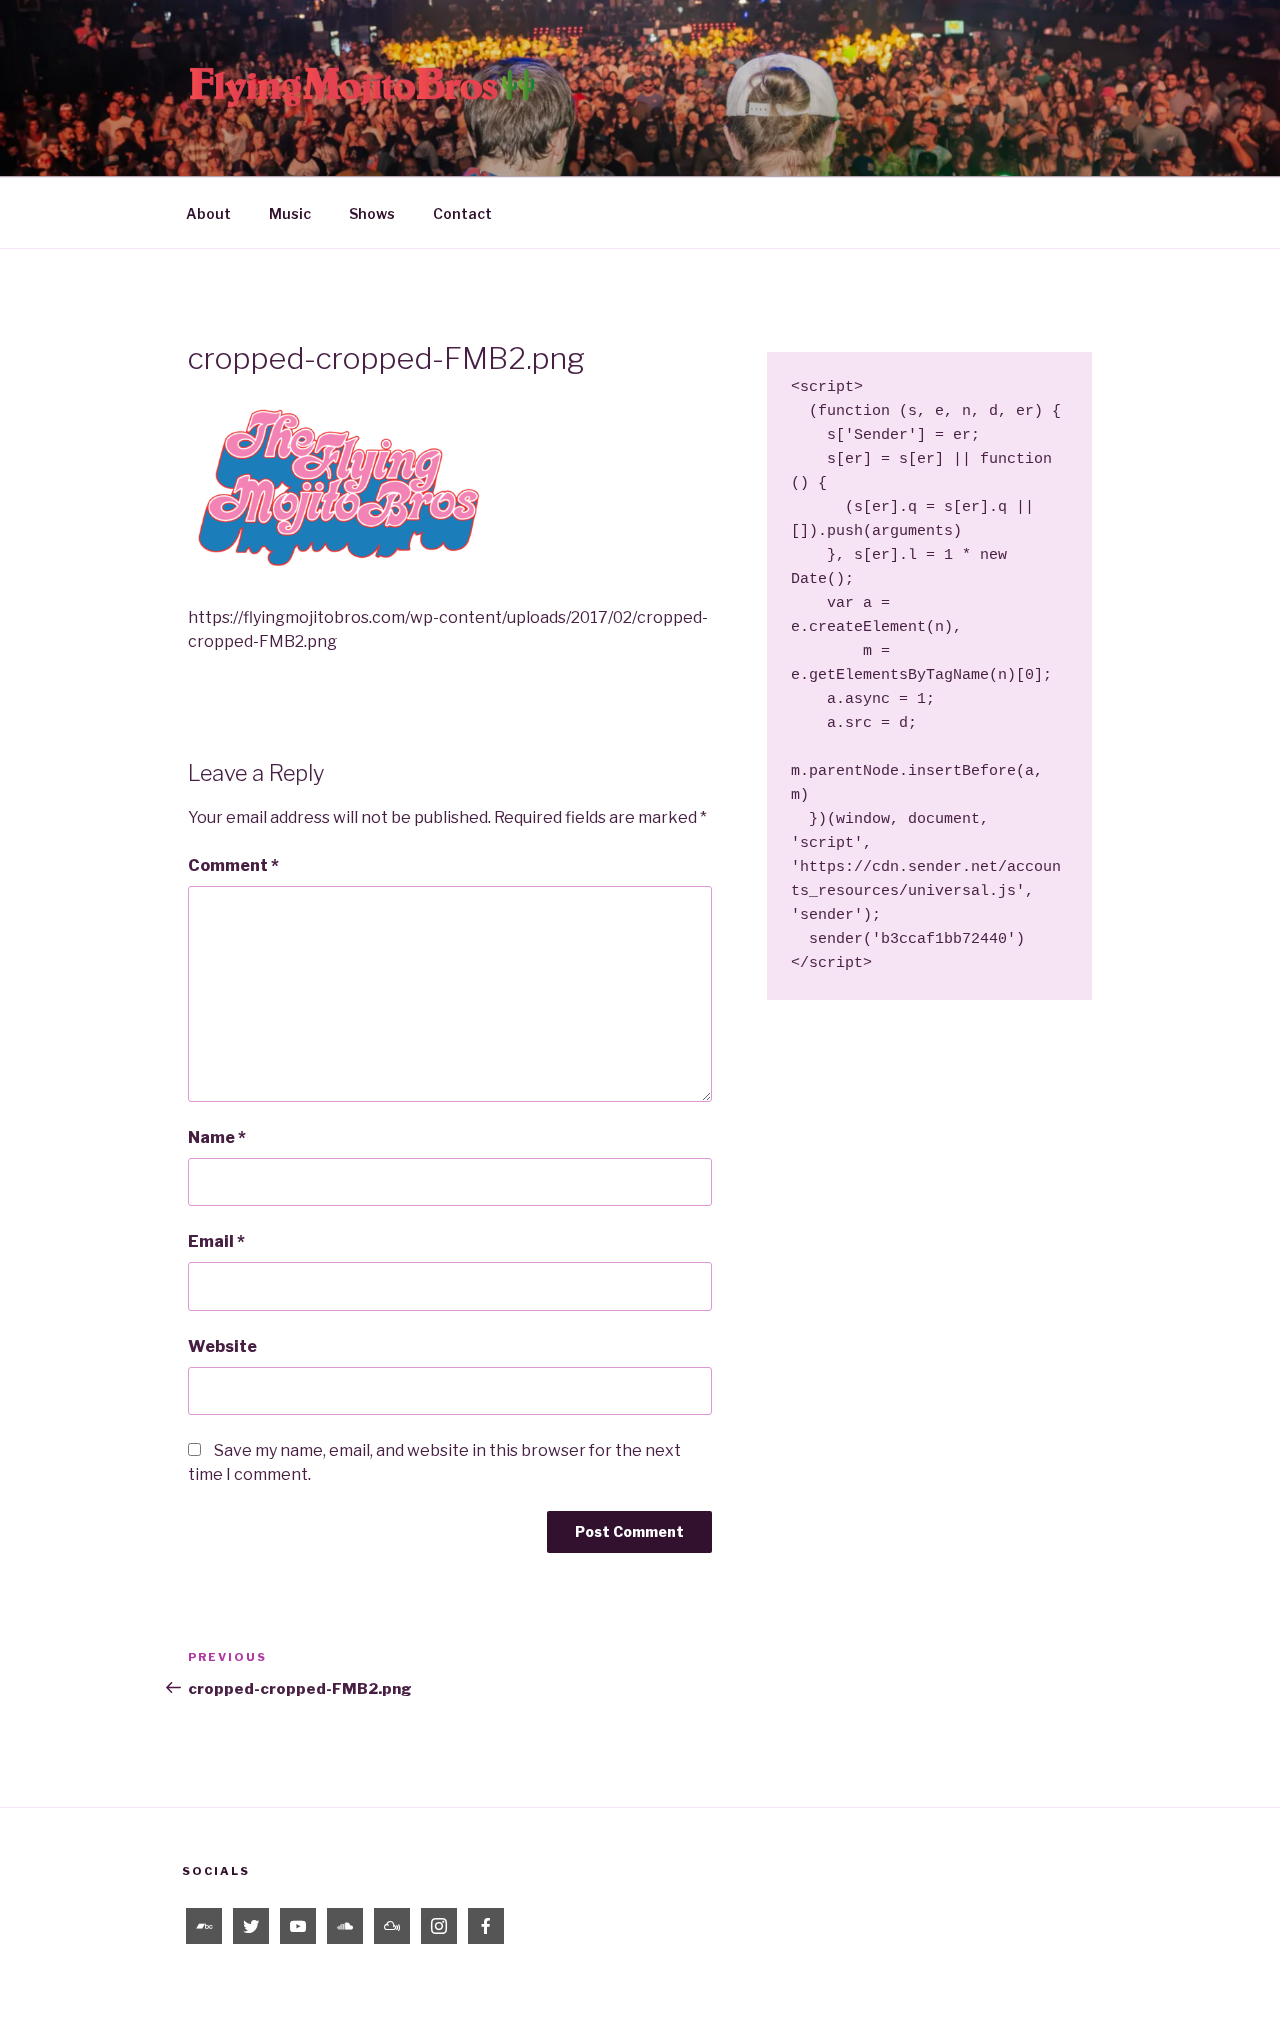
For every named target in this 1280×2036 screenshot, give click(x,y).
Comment (233, 865)
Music (290, 213)
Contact (462, 213)
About (208, 213)
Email (216, 1241)
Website (222, 1346)
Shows (372, 213)
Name (217, 1137)
